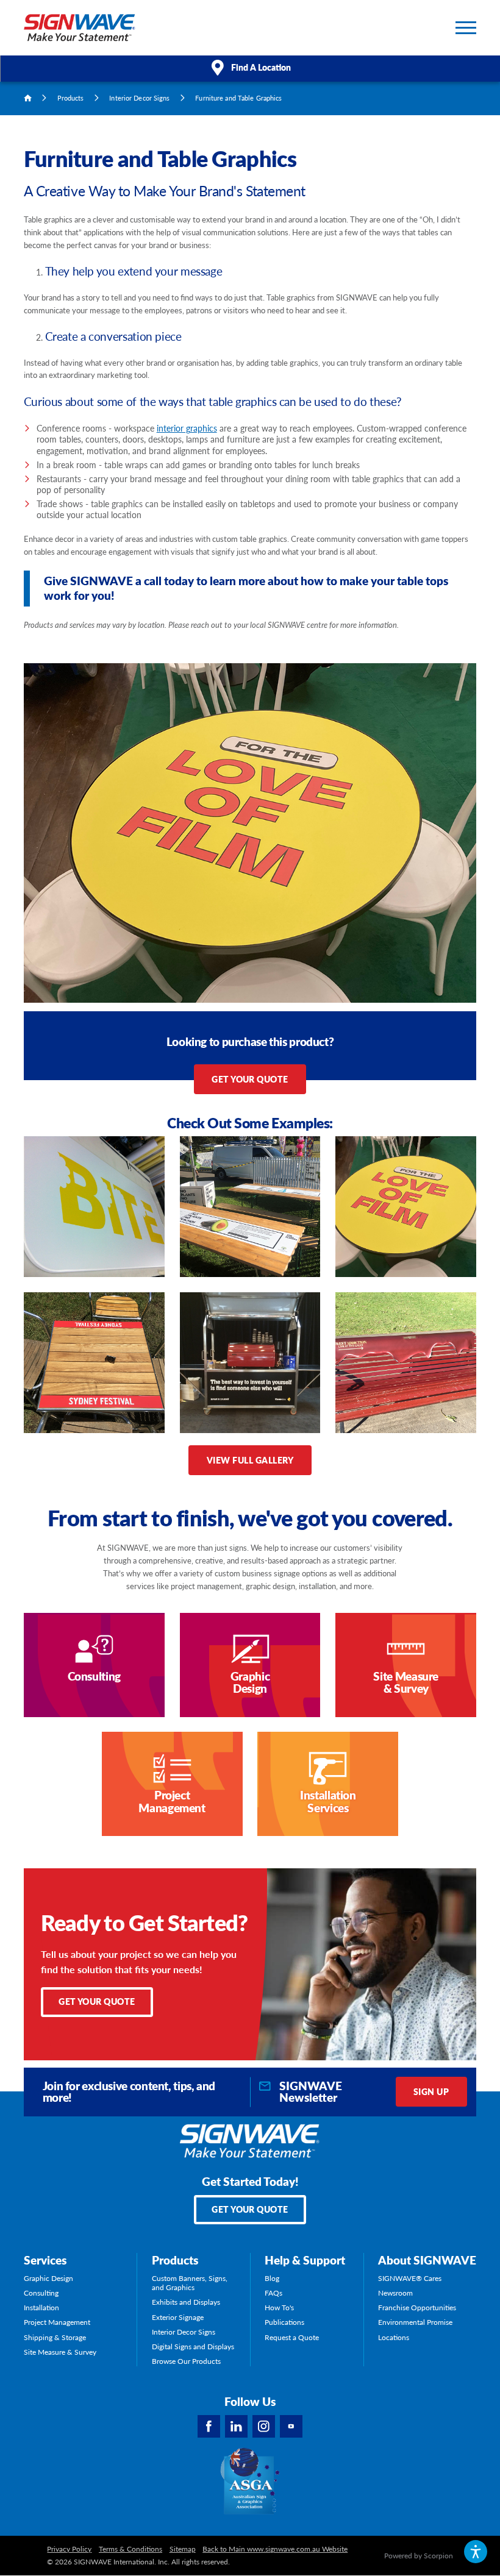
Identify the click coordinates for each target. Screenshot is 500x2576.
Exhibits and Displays (186, 2302)
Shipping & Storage (55, 2337)
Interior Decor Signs (139, 98)
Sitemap (183, 2549)
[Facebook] (209, 2426)
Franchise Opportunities (417, 2307)
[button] (476, 2552)
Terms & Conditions (130, 2549)
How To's (279, 2307)
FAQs (273, 2293)
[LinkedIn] (236, 2426)
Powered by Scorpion (419, 2556)
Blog (272, 2278)
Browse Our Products (186, 2361)
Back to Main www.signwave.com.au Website (275, 2549)
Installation (41, 2307)
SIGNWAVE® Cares (410, 2278)
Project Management (57, 2322)
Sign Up (431, 2091)
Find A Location (261, 67)
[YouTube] (291, 2426)
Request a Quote (292, 2337)
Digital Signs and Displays (193, 2347)
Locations (394, 2337)
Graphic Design (48, 2278)
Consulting (41, 2293)
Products (71, 98)
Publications (284, 2322)
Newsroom (395, 2293)
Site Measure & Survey (60, 2352)
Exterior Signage (178, 2317)
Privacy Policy (69, 2549)
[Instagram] (264, 2426)
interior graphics (187, 428)
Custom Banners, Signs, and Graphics (190, 2283)
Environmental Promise (415, 2322)
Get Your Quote (250, 1079)
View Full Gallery (250, 1460)
